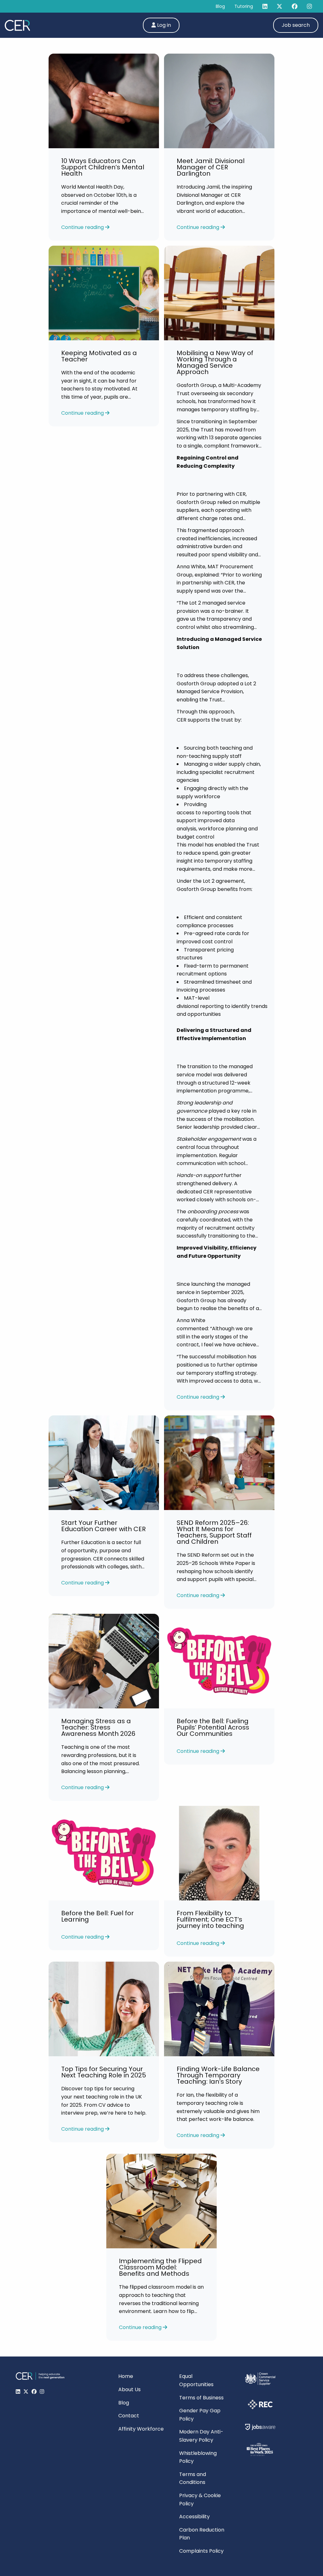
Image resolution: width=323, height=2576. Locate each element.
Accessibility (194, 2517)
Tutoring (244, 6)
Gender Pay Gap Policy (200, 2415)
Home (126, 2376)
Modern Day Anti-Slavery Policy (201, 2436)
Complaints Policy (201, 2551)
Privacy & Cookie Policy (200, 2500)
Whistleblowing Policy (198, 2457)
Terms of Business (201, 2398)
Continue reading (83, 227)
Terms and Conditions (193, 2478)
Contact (129, 2416)
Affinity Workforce (141, 2429)
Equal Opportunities (196, 2380)
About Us (129, 2389)
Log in (163, 25)
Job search (296, 25)
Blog (220, 6)
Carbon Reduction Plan (202, 2534)
